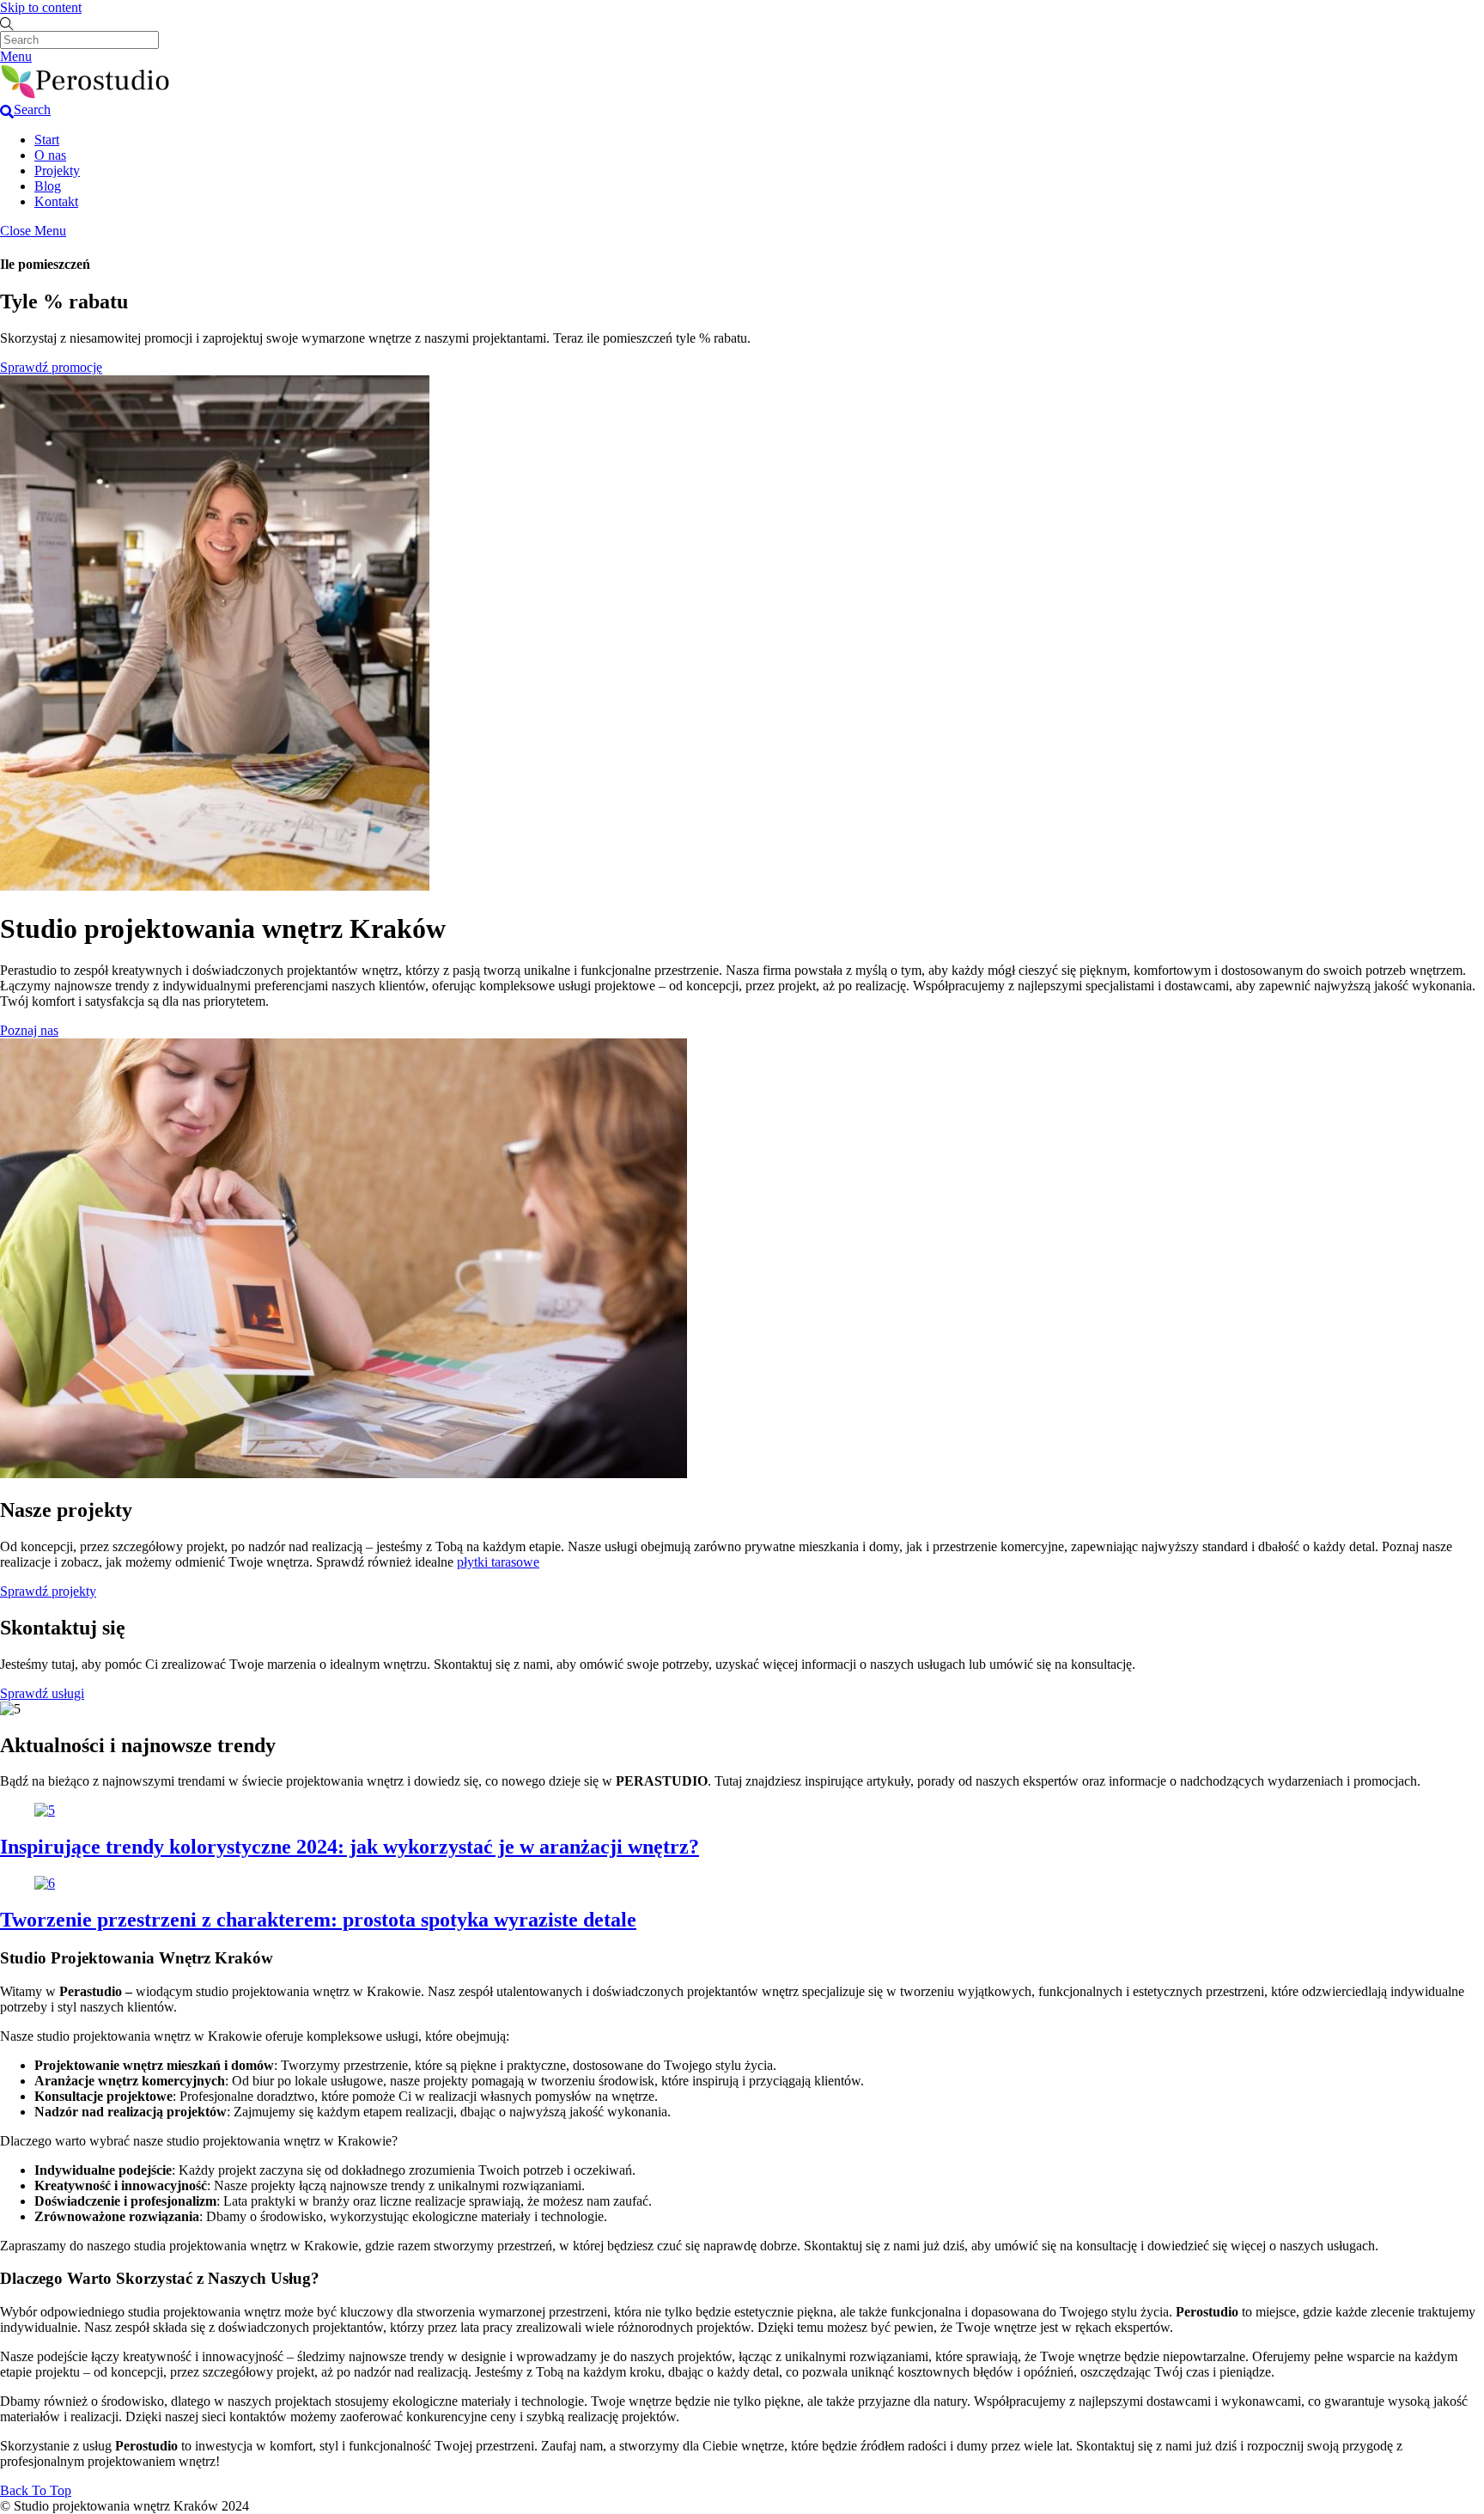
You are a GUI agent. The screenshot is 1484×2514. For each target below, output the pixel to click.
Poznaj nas (29, 1030)
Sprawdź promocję (51, 367)
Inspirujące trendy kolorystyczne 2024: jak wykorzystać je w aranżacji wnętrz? (350, 1847)
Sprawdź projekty (48, 1591)
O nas (50, 155)
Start (47, 140)
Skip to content (41, 7)
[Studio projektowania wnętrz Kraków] (86, 94)
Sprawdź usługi (42, 1693)
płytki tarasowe (498, 1562)
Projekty (57, 170)
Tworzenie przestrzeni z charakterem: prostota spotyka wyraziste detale (318, 1920)
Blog (48, 186)
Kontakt (56, 201)
